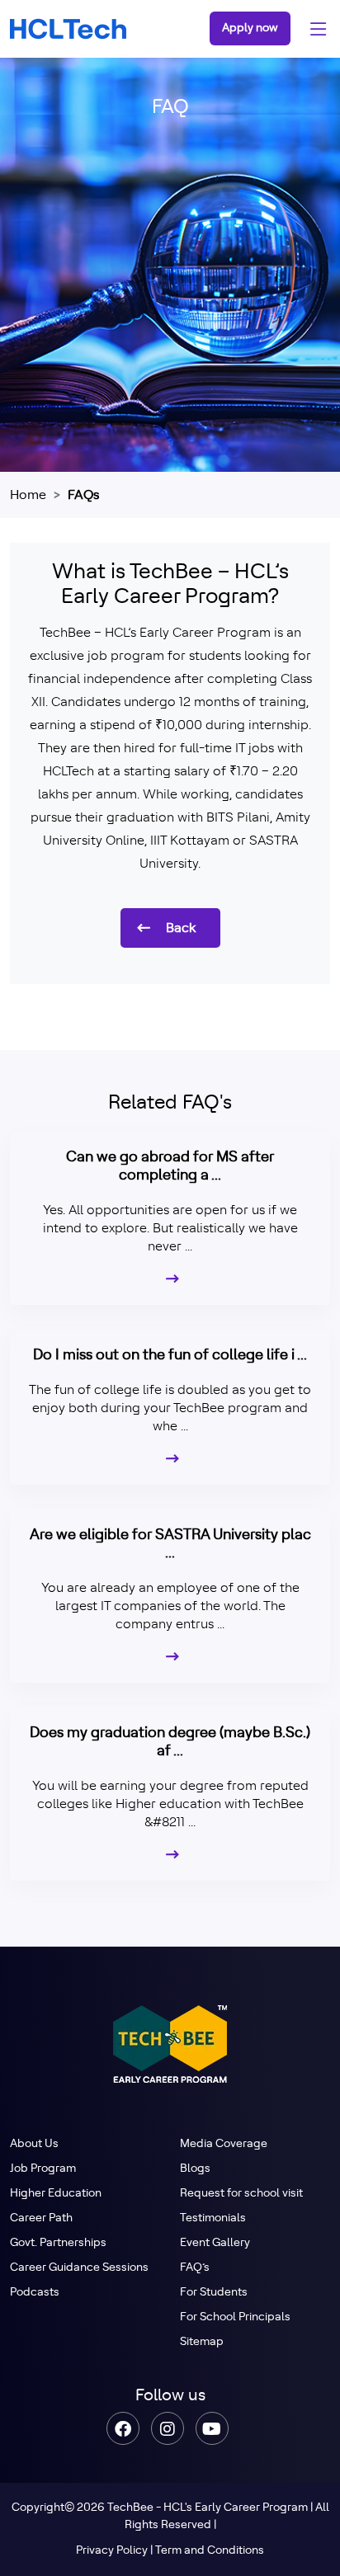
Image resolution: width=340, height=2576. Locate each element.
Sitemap (202, 2342)
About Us (34, 2144)
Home (28, 495)
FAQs (83, 495)
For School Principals (235, 2317)
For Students (214, 2292)
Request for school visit (241, 2193)
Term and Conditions (210, 2550)
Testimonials (213, 2218)
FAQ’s (195, 2268)
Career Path (41, 2218)
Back (181, 928)
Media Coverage (224, 2144)
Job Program (43, 2169)
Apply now (250, 28)
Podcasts (35, 2292)
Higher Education (56, 2193)
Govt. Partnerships (58, 2243)
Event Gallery (215, 2243)
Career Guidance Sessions (79, 2268)
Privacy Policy (112, 2550)
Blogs (195, 2169)
